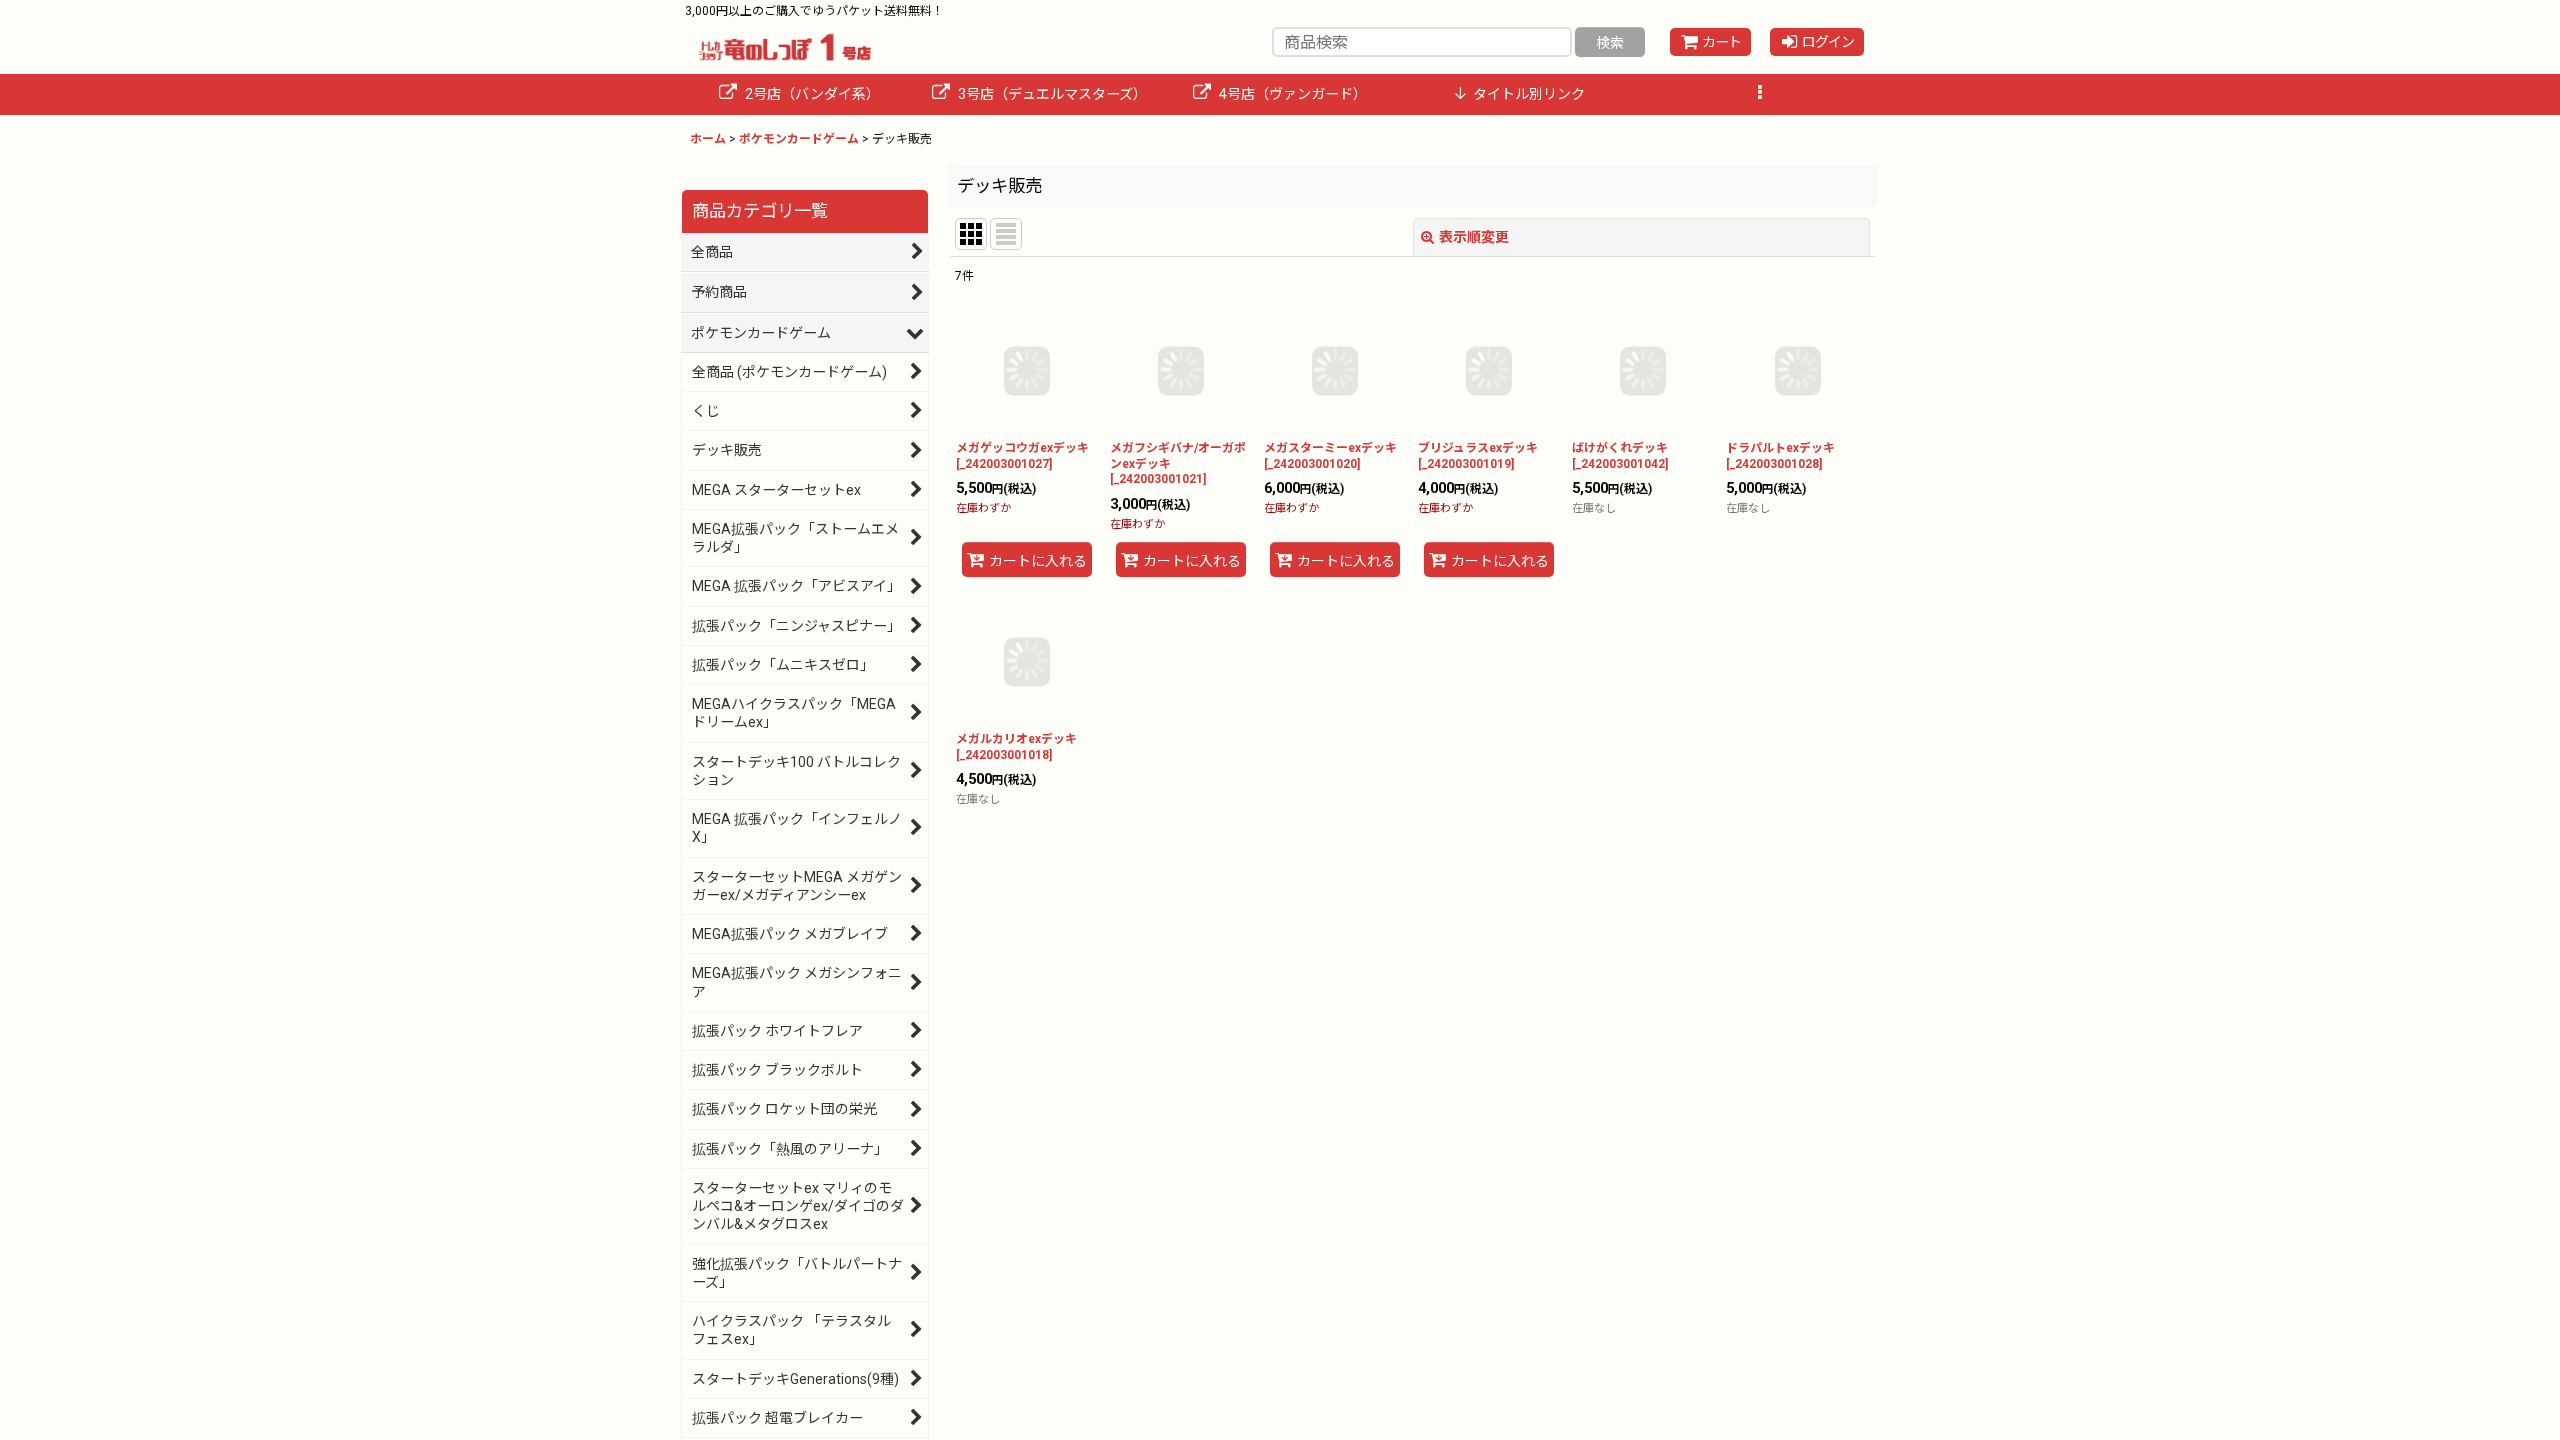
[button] (1760, 94)
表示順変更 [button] (1474, 237)
